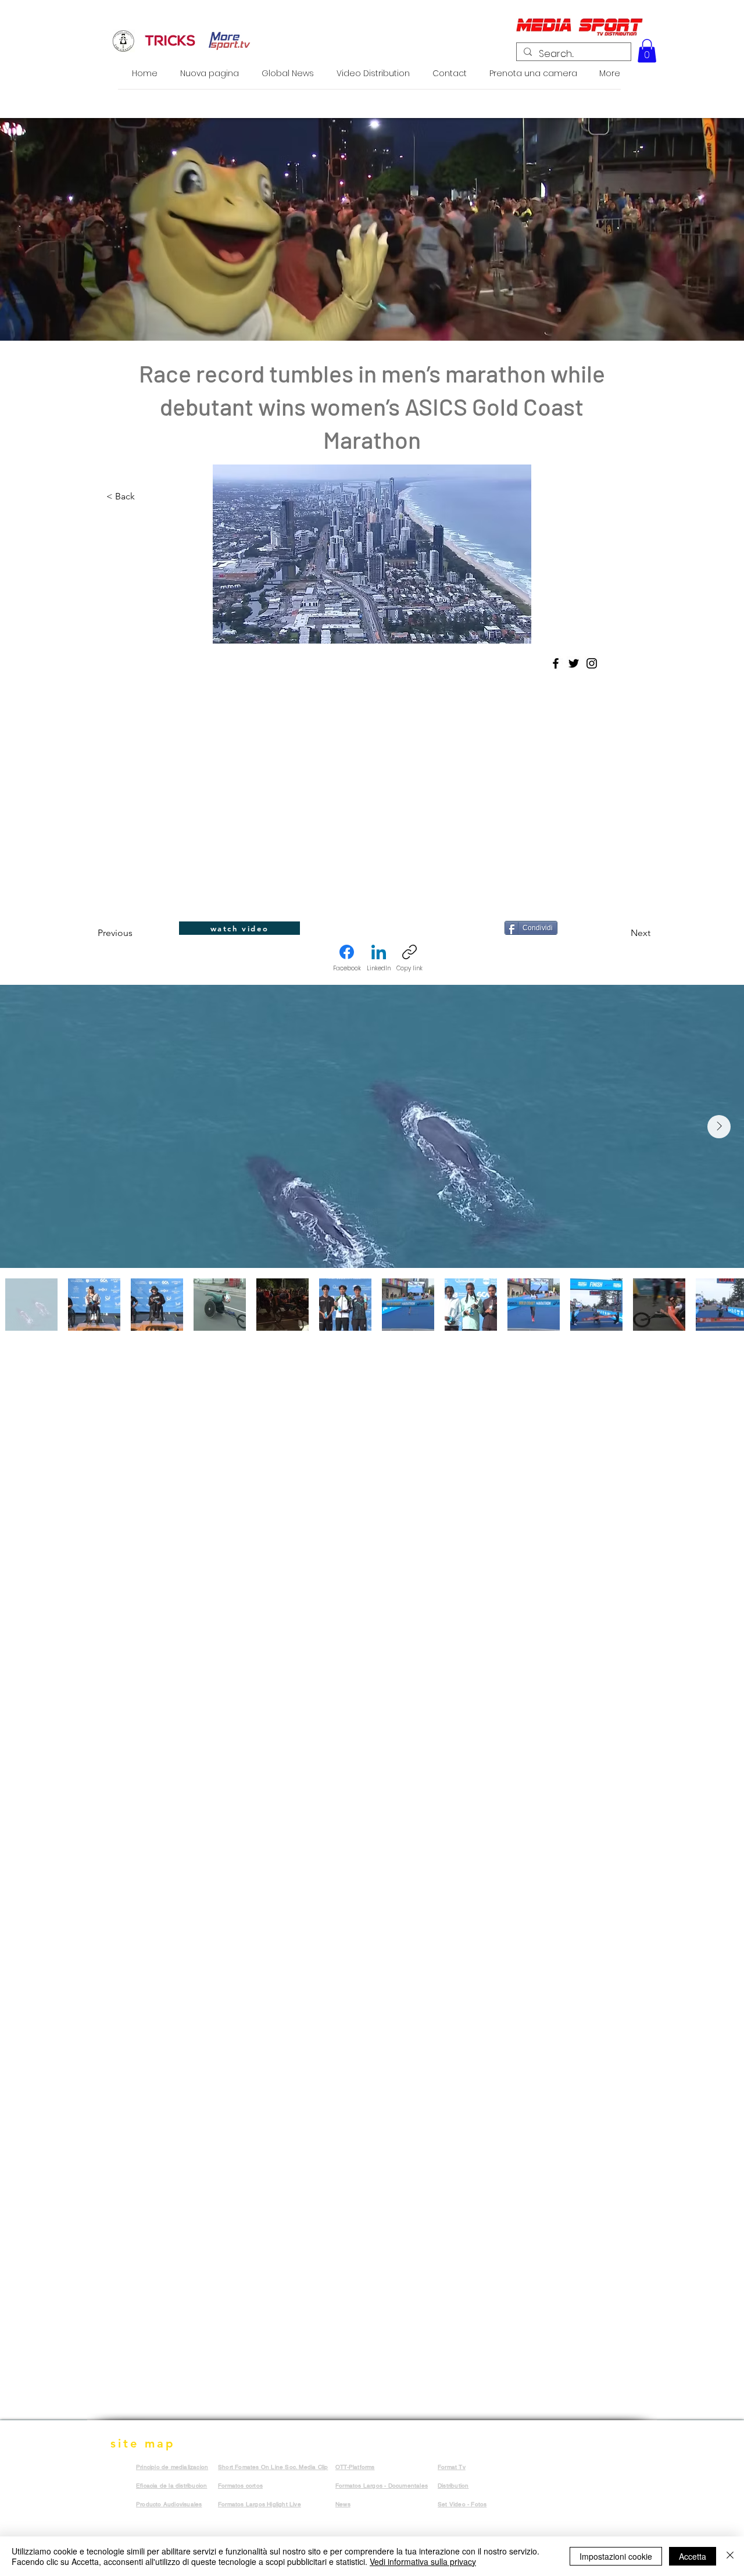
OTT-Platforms (355, 2467)
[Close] (730, 2556)
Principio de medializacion (172, 2467)
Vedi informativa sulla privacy (423, 2561)
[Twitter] (574, 663)
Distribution (453, 2486)
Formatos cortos (240, 2486)
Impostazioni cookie (616, 2556)
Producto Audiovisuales (169, 2504)
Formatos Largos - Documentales (382, 2486)
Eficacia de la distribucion (171, 2486)
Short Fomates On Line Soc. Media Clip (273, 2467)
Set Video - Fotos (462, 2504)
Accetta (693, 2556)
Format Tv (452, 2467)
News (343, 2504)
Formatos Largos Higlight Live (260, 2504)
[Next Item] (719, 1127)
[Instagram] (592, 663)
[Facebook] (556, 663)
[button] (647, 51)
